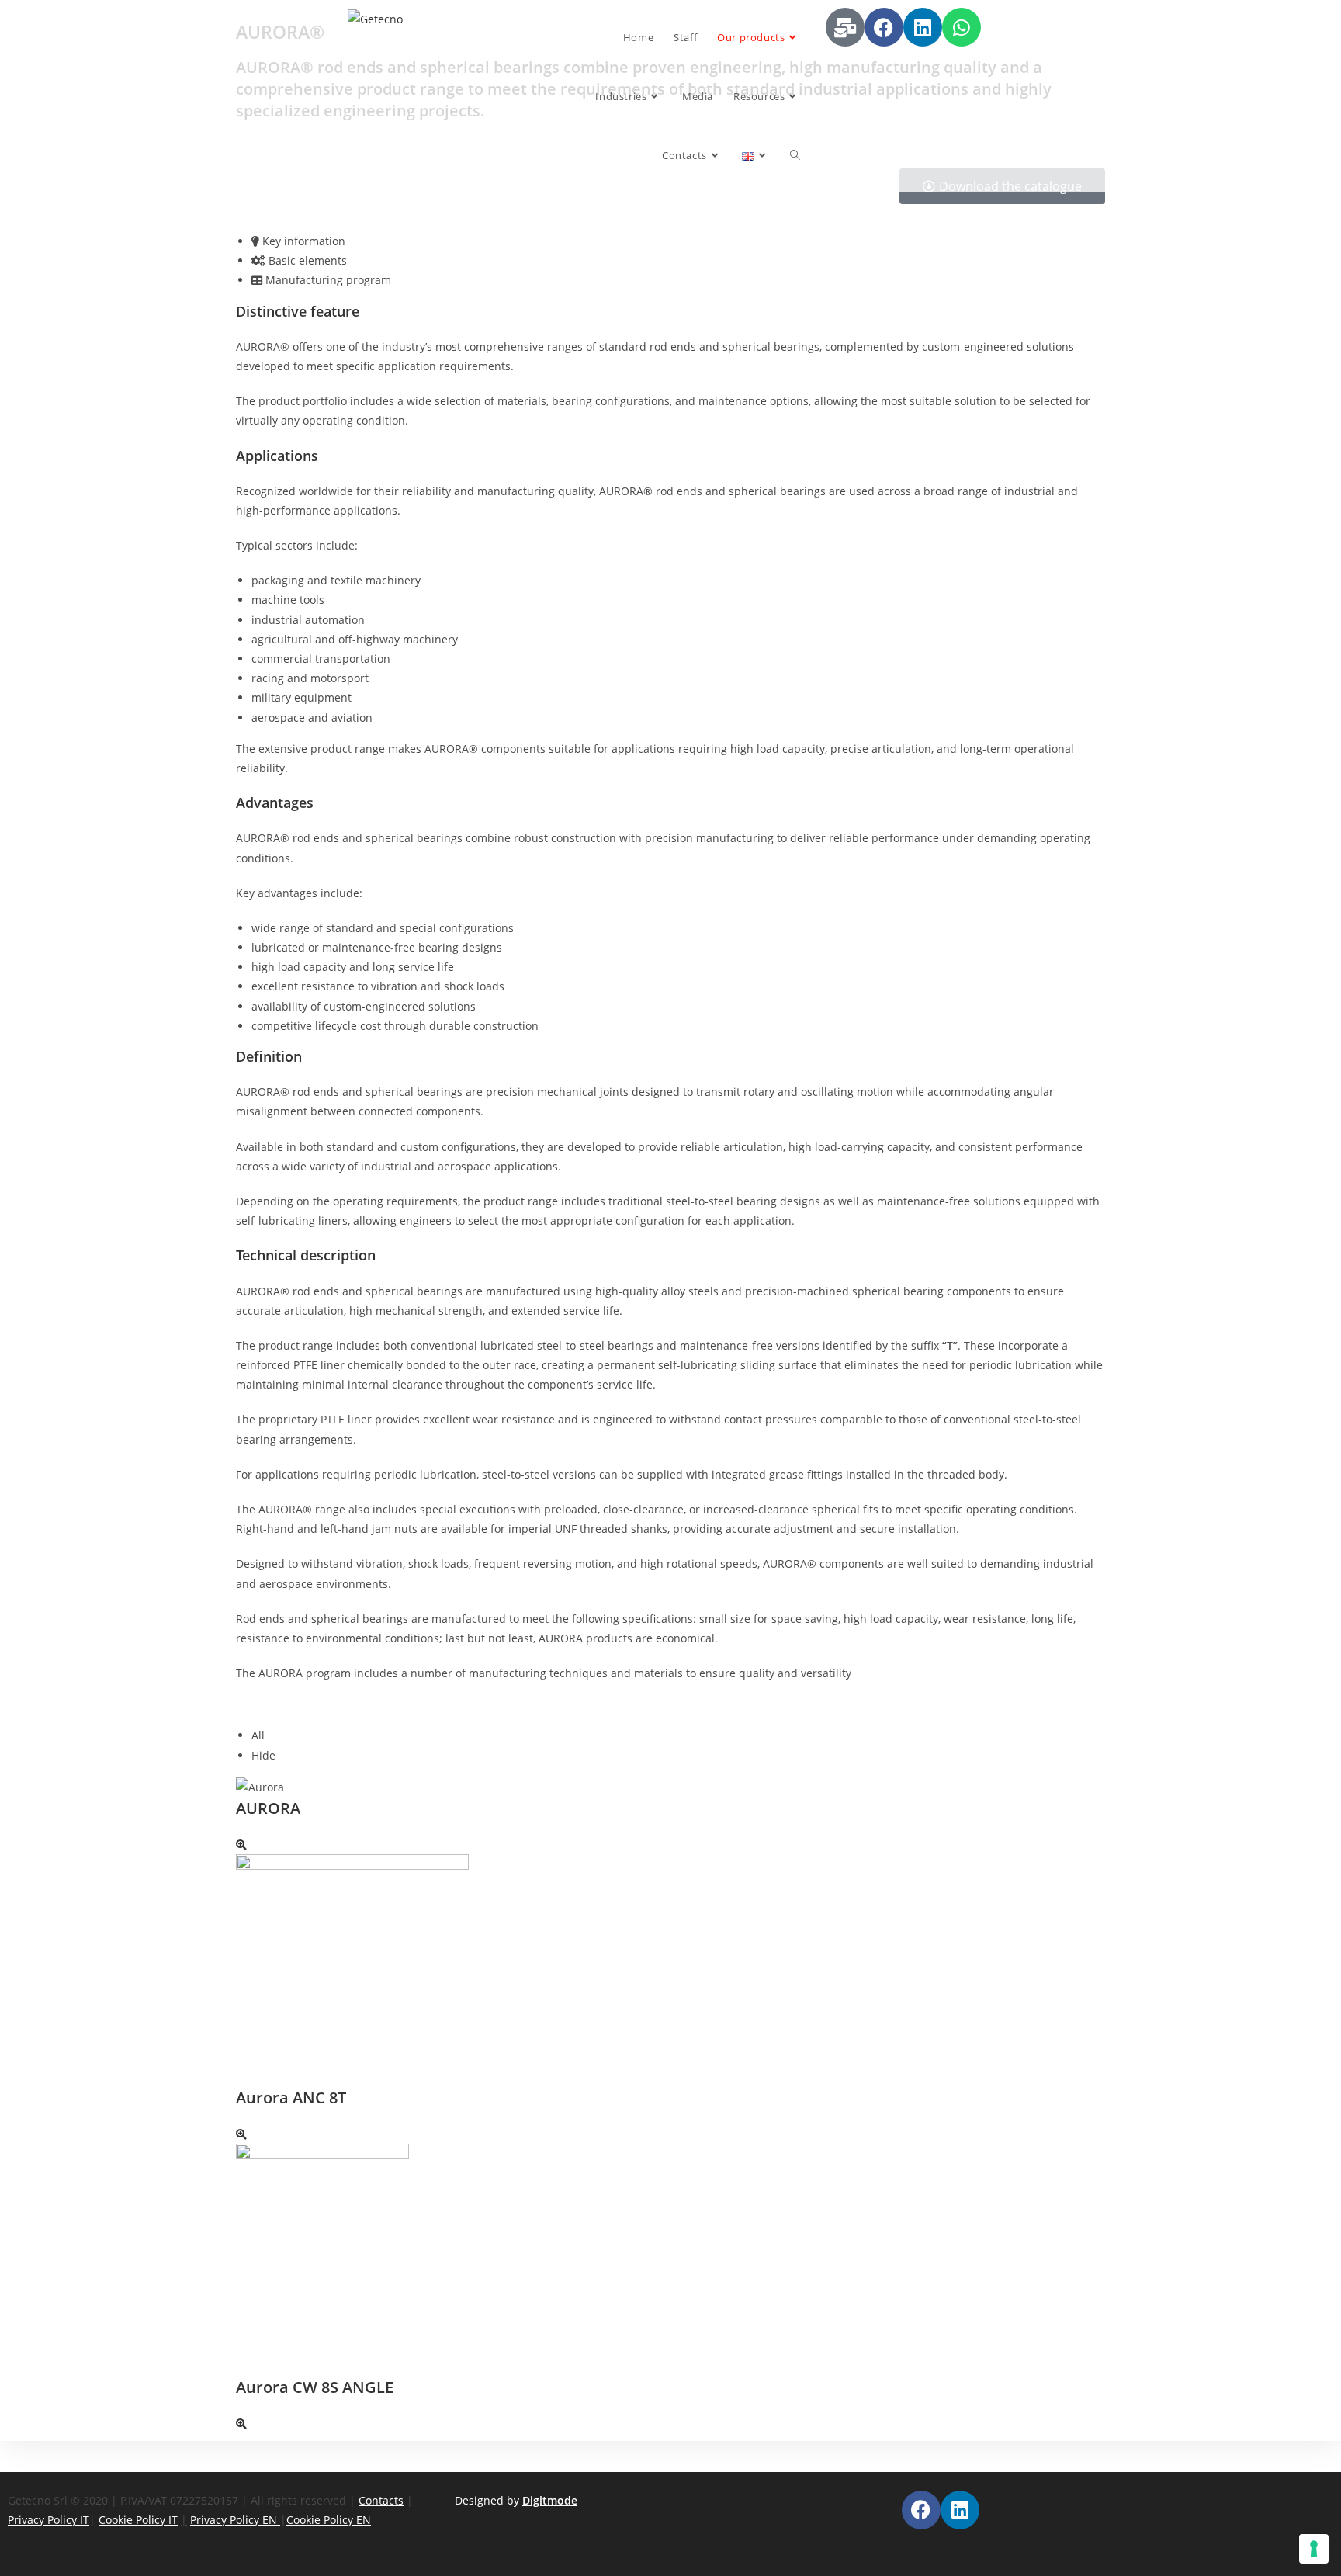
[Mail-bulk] (845, 27)
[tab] (678, 241)
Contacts (381, 2500)
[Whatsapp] (962, 27)
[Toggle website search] (795, 155)
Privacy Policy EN (235, 2520)
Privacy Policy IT (49, 2520)
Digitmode (550, 2500)
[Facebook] (884, 27)
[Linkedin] (923, 27)
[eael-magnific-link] (241, 1844)
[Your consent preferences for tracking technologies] (1314, 2549)
